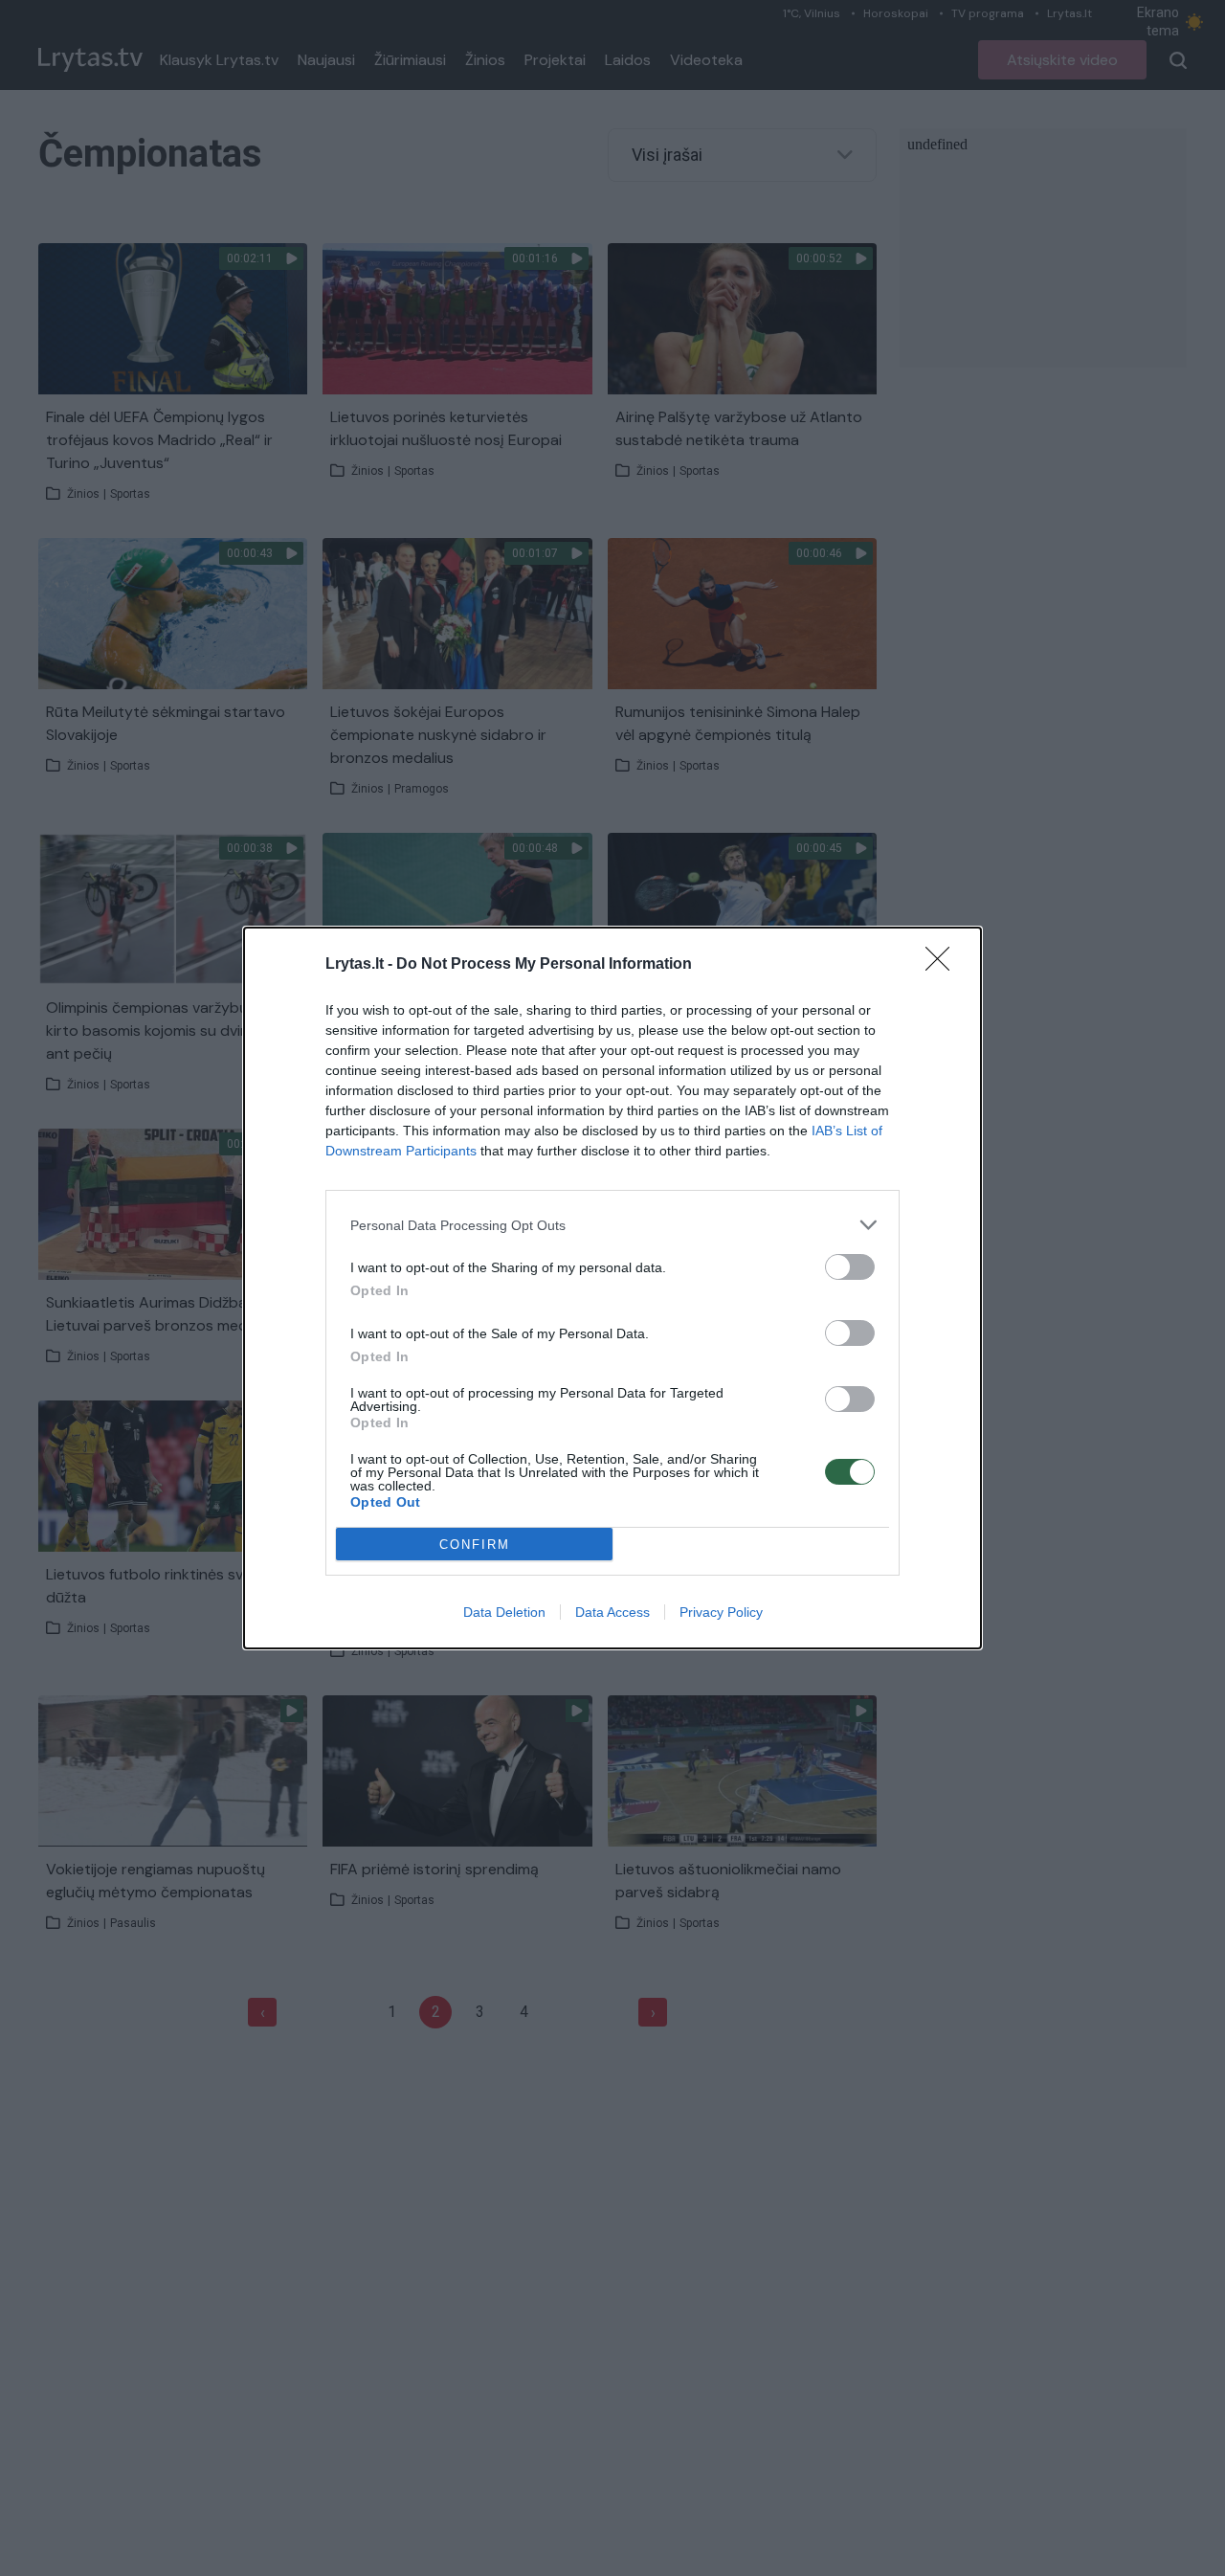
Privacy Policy (721, 1612)
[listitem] (612, 1225)
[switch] (850, 1267)
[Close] (944, 965)
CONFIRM (475, 1545)
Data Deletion (504, 1612)
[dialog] (612, 1288)
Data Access (612, 1612)
